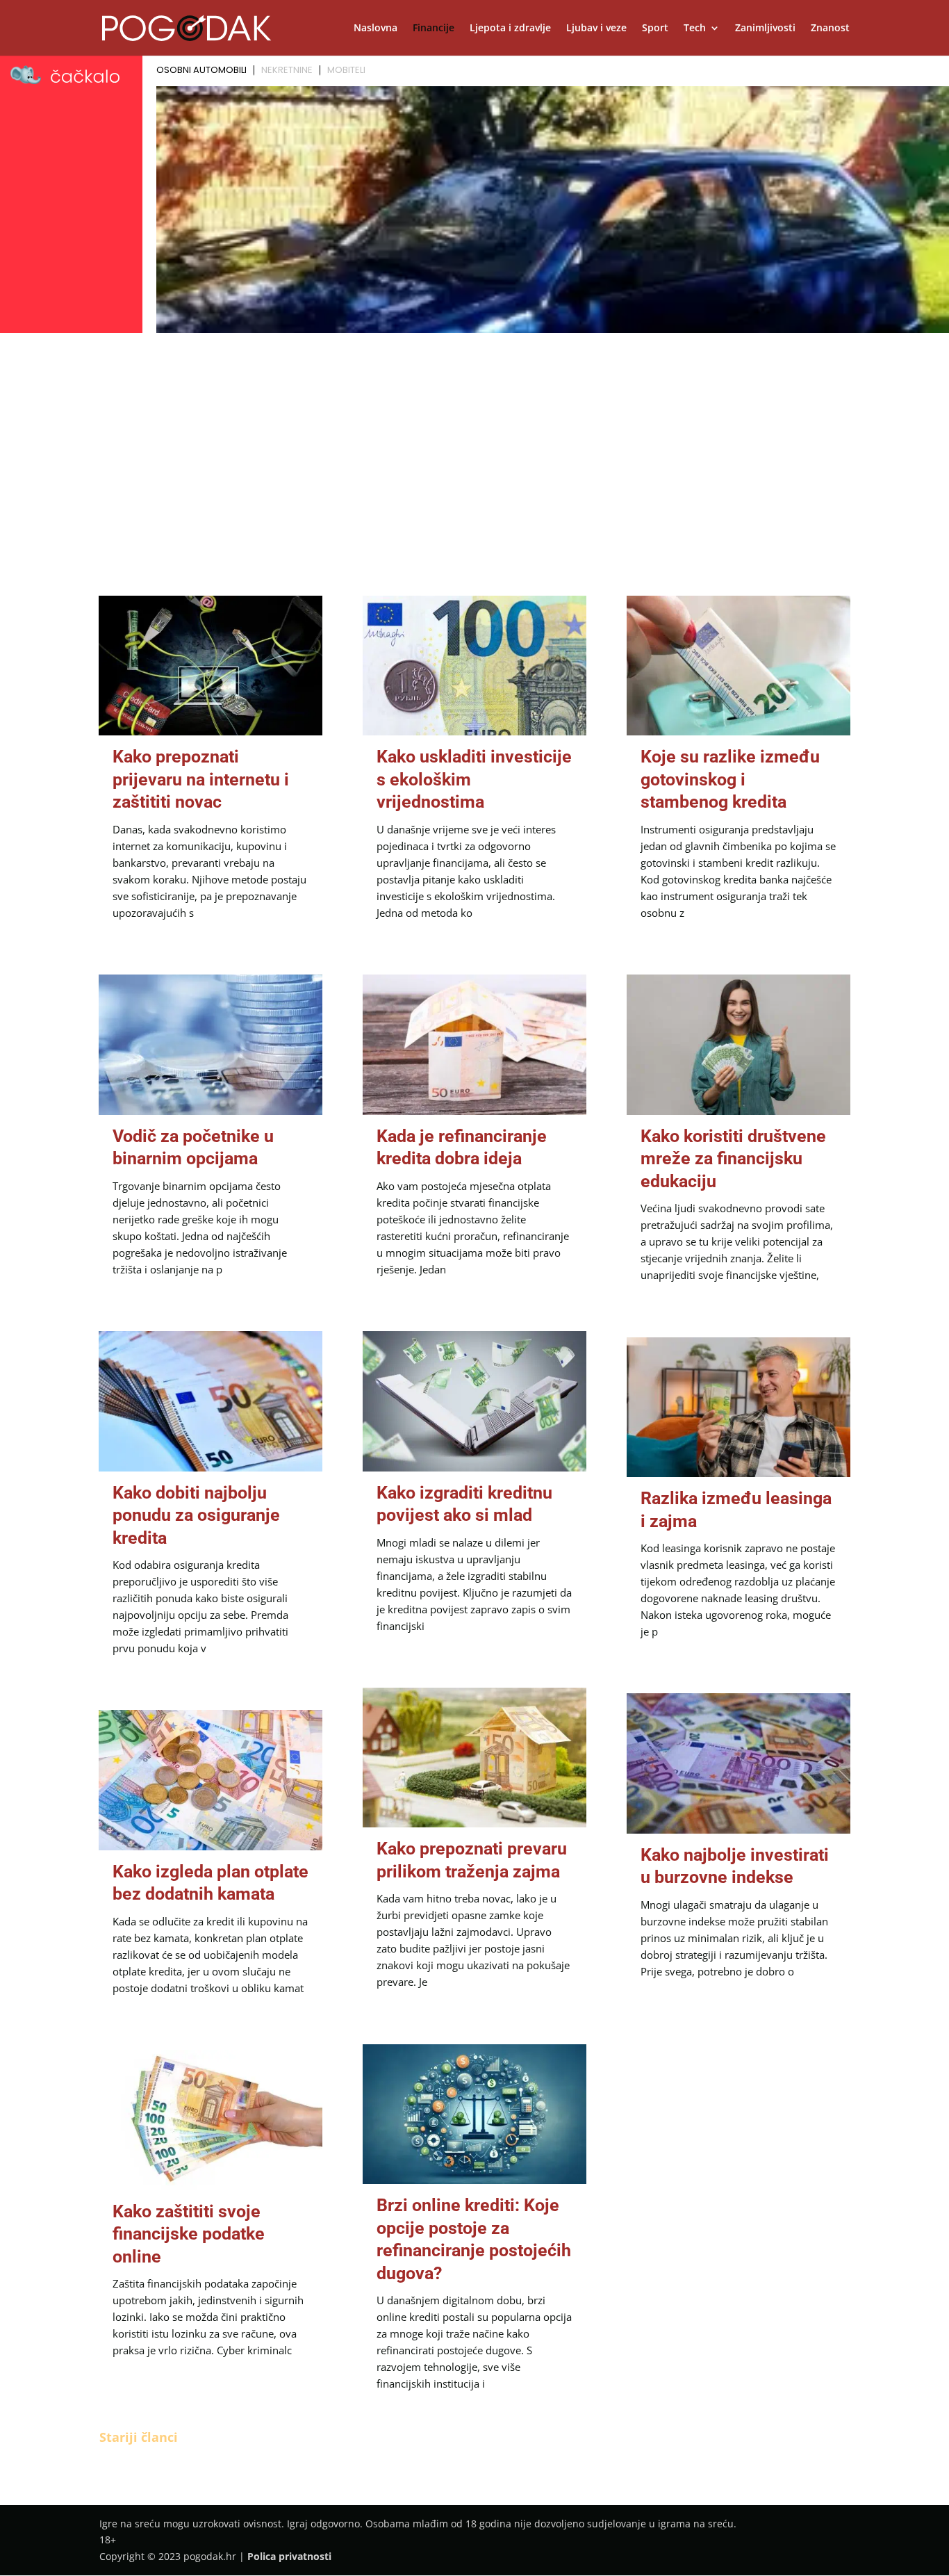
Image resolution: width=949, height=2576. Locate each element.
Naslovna (376, 28)
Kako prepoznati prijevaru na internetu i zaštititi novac (201, 779)
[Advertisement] (474, 442)
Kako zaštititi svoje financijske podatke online (189, 2234)
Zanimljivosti (765, 28)
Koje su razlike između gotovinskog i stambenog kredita (730, 779)
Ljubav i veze (596, 28)
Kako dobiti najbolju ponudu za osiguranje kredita (196, 1515)
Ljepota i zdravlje (510, 28)
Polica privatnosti (289, 2556)
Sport (655, 28)
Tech (695, 28)
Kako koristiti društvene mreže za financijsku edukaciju (733, 1159)
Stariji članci (139, 2437)
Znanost (830, 28)
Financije (434, 28)
